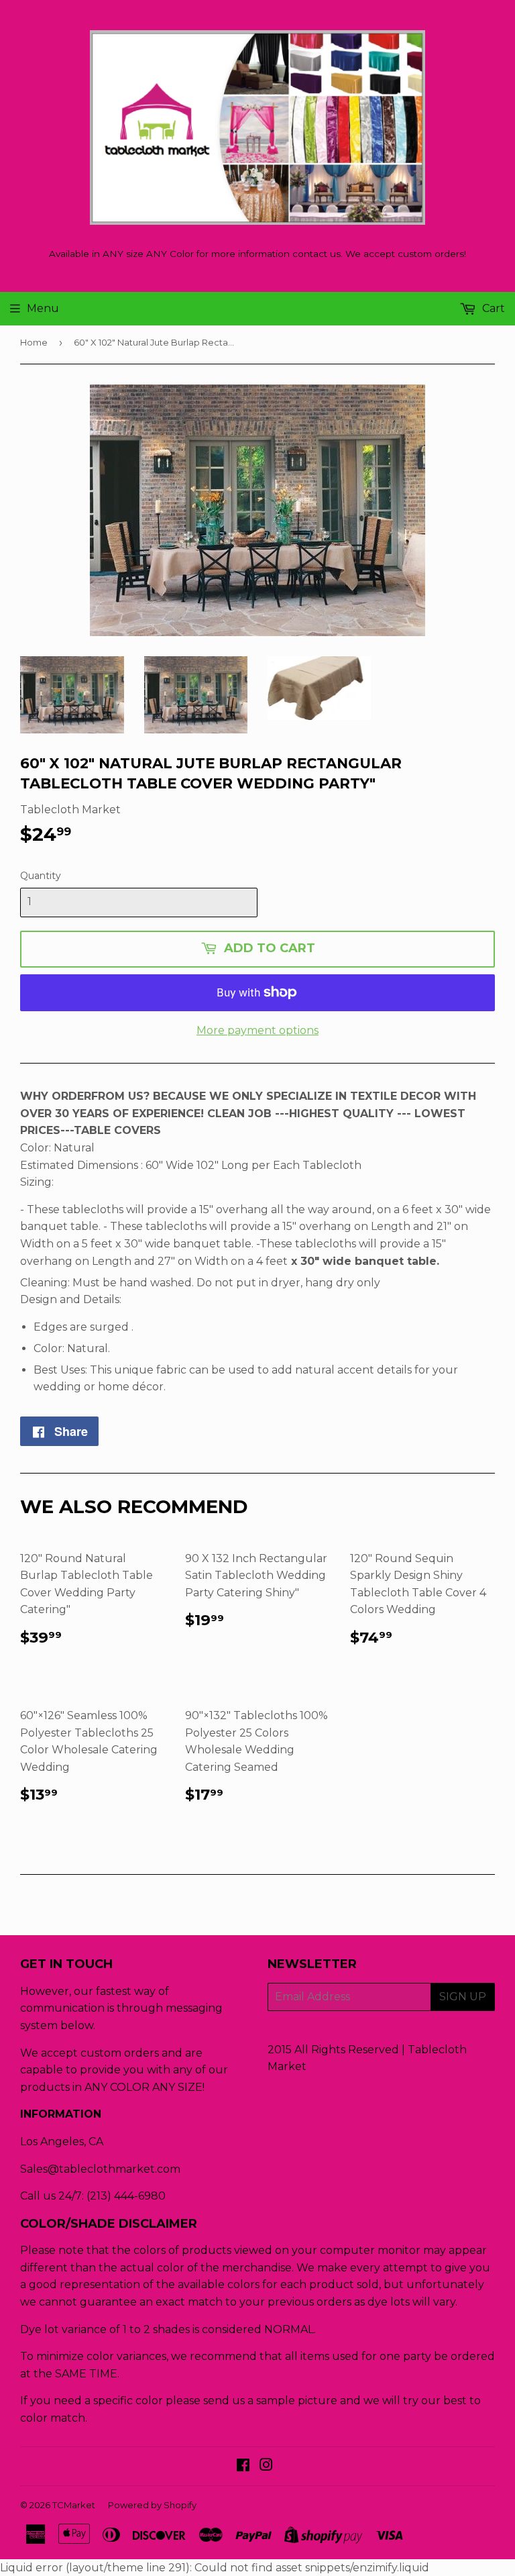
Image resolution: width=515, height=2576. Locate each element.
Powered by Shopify (152, 2505)
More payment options (257, 1030)
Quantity (41, 876)
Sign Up (463, 1997)
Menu (43, 308)
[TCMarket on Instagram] (266, 2466)
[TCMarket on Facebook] (243, 2466)
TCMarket (74, 2505)
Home (34, 342)
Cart (492, 308)
